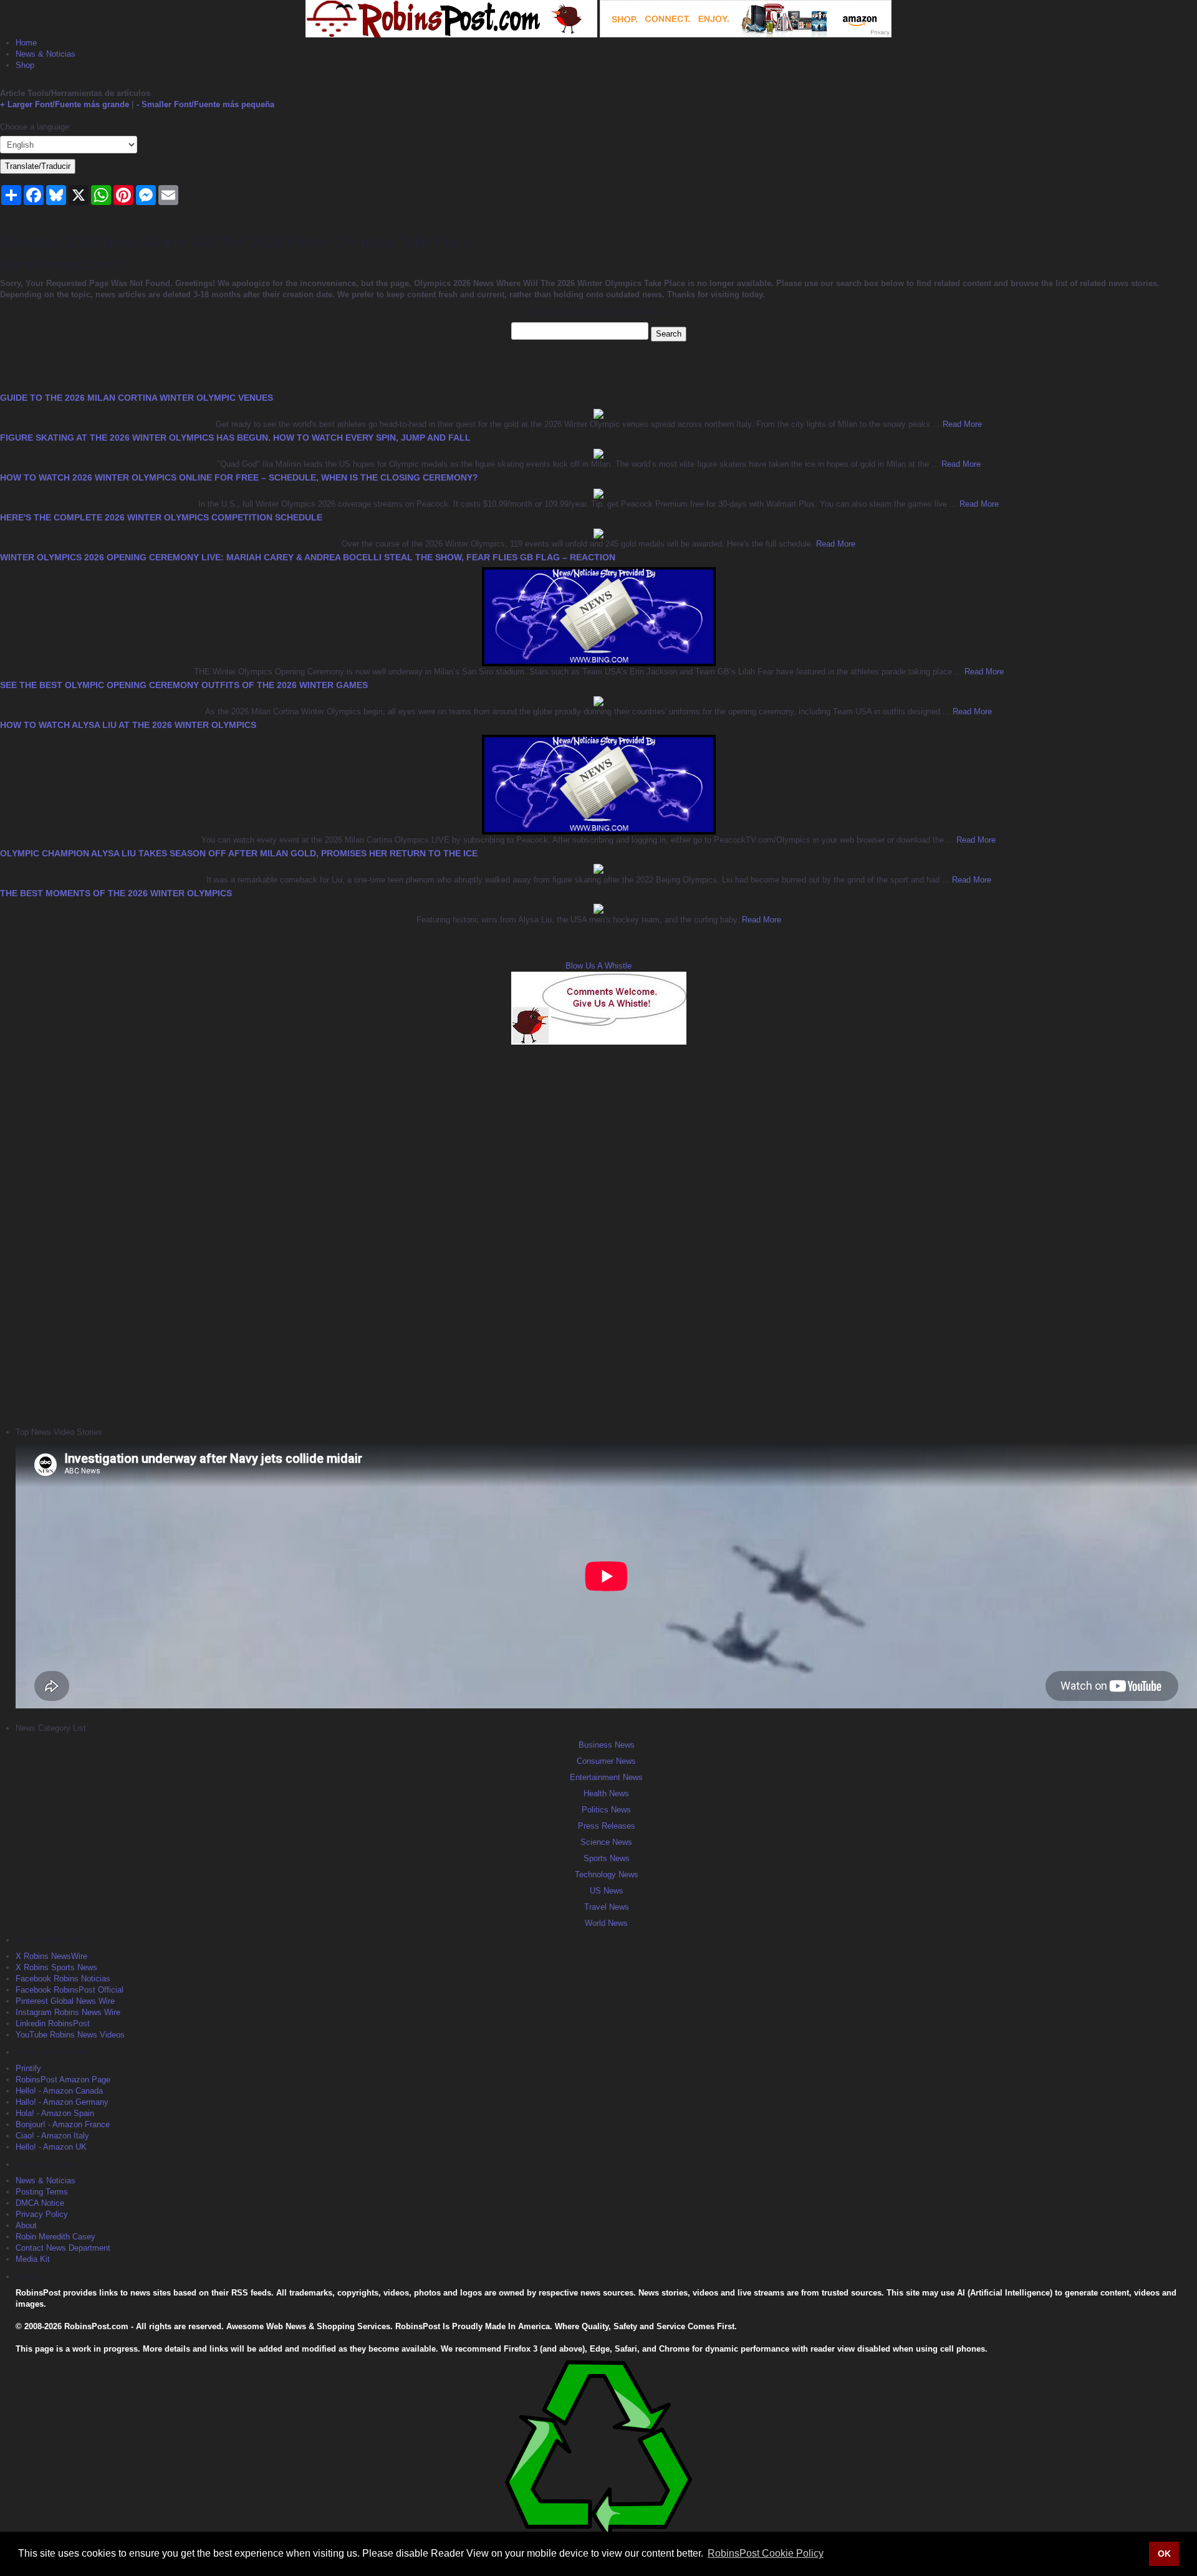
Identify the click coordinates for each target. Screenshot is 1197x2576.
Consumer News (606, 1761)
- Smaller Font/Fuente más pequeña (205, 104)
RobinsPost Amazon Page (63, 2080)
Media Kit (33, 2259)
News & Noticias (46, 54)
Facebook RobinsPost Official (70, 1990)
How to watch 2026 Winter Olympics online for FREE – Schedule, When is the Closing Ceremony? (239, 477)
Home (26, 43)
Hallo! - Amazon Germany (62, 2102)
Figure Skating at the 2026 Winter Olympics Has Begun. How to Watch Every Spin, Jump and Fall (235, 438)
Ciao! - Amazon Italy (52, 2136)
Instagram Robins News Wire (68, 2012)
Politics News (606, 1810)
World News (606, 1923)
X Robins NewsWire (51, 1956)
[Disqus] (598, 1234)
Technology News (607, 1875)
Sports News (607, 1858)
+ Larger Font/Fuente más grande (65, 104)
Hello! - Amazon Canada (59, 2091)
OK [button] (1164, 2554)
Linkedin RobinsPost (53, 2023)
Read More (961, 424)
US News (607, 1891)
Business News (607, 1745)
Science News (606, 1842)
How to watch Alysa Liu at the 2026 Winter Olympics (128, 725)
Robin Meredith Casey (55, 2237)
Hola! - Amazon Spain (55, 2113)
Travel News (607, 1907)
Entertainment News (606, 1777)
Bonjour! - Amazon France (63, 2124)
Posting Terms (42, 2192)
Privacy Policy (42, 2214)
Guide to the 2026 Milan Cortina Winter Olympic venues (137, 398)
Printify (28, 2068)
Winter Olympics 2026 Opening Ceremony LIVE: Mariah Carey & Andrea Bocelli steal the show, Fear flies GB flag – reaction (308, 557)
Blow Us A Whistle (598, 966)
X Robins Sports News (56, 1967)
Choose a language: (36, 127)
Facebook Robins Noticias (63, 1979)
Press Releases (607, 1826)
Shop (25, 65)
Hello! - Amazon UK (51, 2147)
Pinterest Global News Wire (65, 2001)
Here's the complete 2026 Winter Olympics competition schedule (161, 517)
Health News (606, 1793)
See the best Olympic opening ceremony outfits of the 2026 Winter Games (184, 685)
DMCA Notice (40, 2203)
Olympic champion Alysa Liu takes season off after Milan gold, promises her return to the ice (239, 853)
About (26, 2225)
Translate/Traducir (38, 166)
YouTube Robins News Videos (70, 2035)
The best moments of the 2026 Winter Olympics (116, 893)
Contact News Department (63, 2248)
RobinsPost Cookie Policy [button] (766, 2553)
